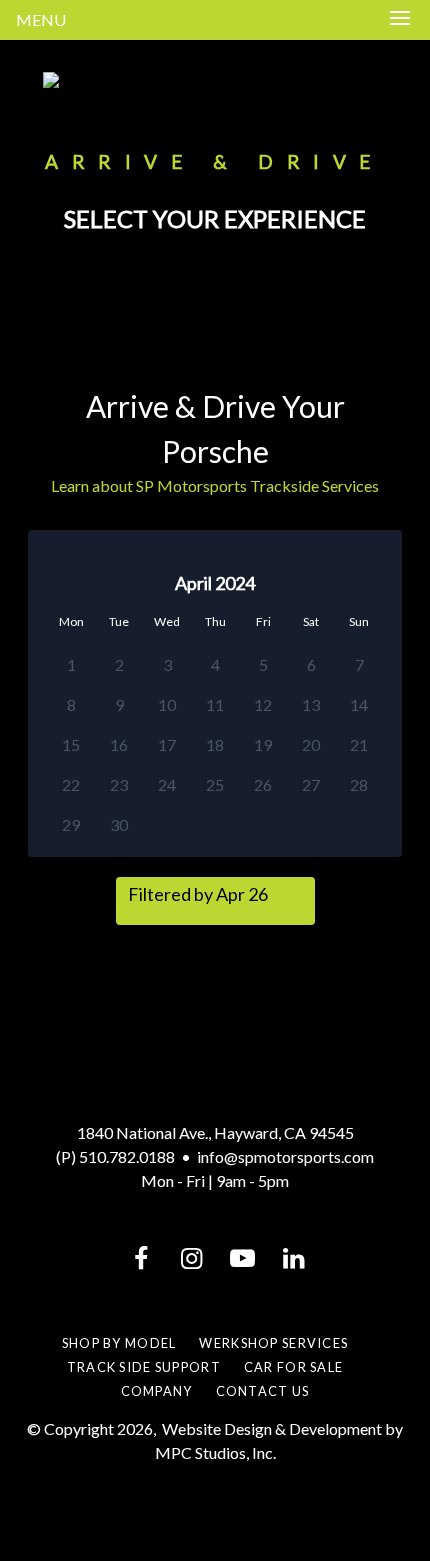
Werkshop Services (273, 1343)
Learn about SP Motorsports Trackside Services (215, 485)
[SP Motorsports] (215, 80)
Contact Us (263, 1391)
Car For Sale (293, 1367)
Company (157, 1391)
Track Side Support (144, 1367)
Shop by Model (119, 1343)
